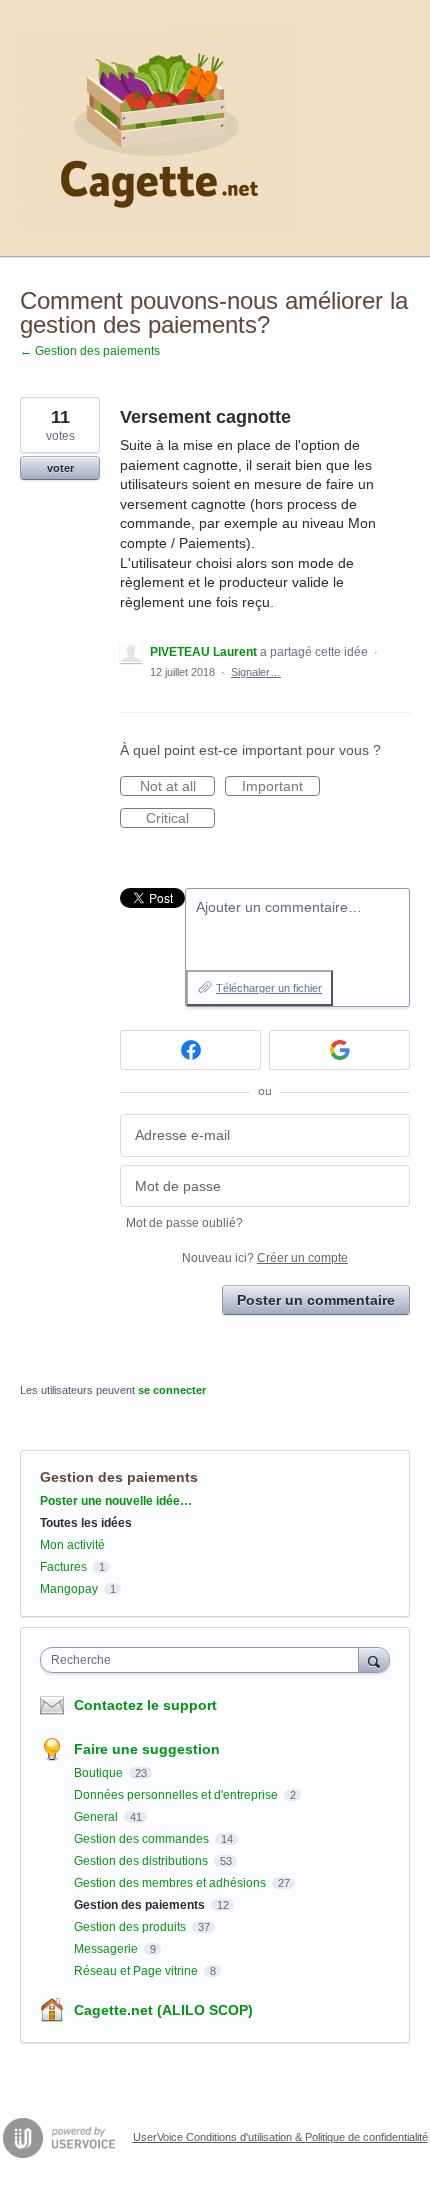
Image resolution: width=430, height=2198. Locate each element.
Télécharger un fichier (269, 988)
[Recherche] (374, 1659)
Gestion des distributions (142, 1861)
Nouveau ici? (265, 1258)
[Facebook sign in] (190, 1050)
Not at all (177, 787)
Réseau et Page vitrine (137, 1971)
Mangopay (69, 1589)
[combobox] (204, 1660)
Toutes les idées (86, 1523)
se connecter (172, 1390)
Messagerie (107, 1949)
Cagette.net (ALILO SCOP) (163, 2010)
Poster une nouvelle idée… (116, 1501)
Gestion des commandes (143, 1839)
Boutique (100, 1773)
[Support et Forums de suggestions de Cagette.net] (157, 128)
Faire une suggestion (147, 1749)
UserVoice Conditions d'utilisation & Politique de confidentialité (280, 2137)
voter (60, 468)
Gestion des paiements (119, 1477)
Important (281, 787)
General (97, 1817)
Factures (63, 1567)
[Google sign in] (339, 1050)
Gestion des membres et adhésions (171, 1883)
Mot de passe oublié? (184, 1223)
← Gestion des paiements (90, 351)
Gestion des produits (131, 1927)
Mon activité (72, 1545)
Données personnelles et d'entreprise (177, 1795)
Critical (180, 819)
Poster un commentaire (316, 1300)
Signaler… (256, 672)
